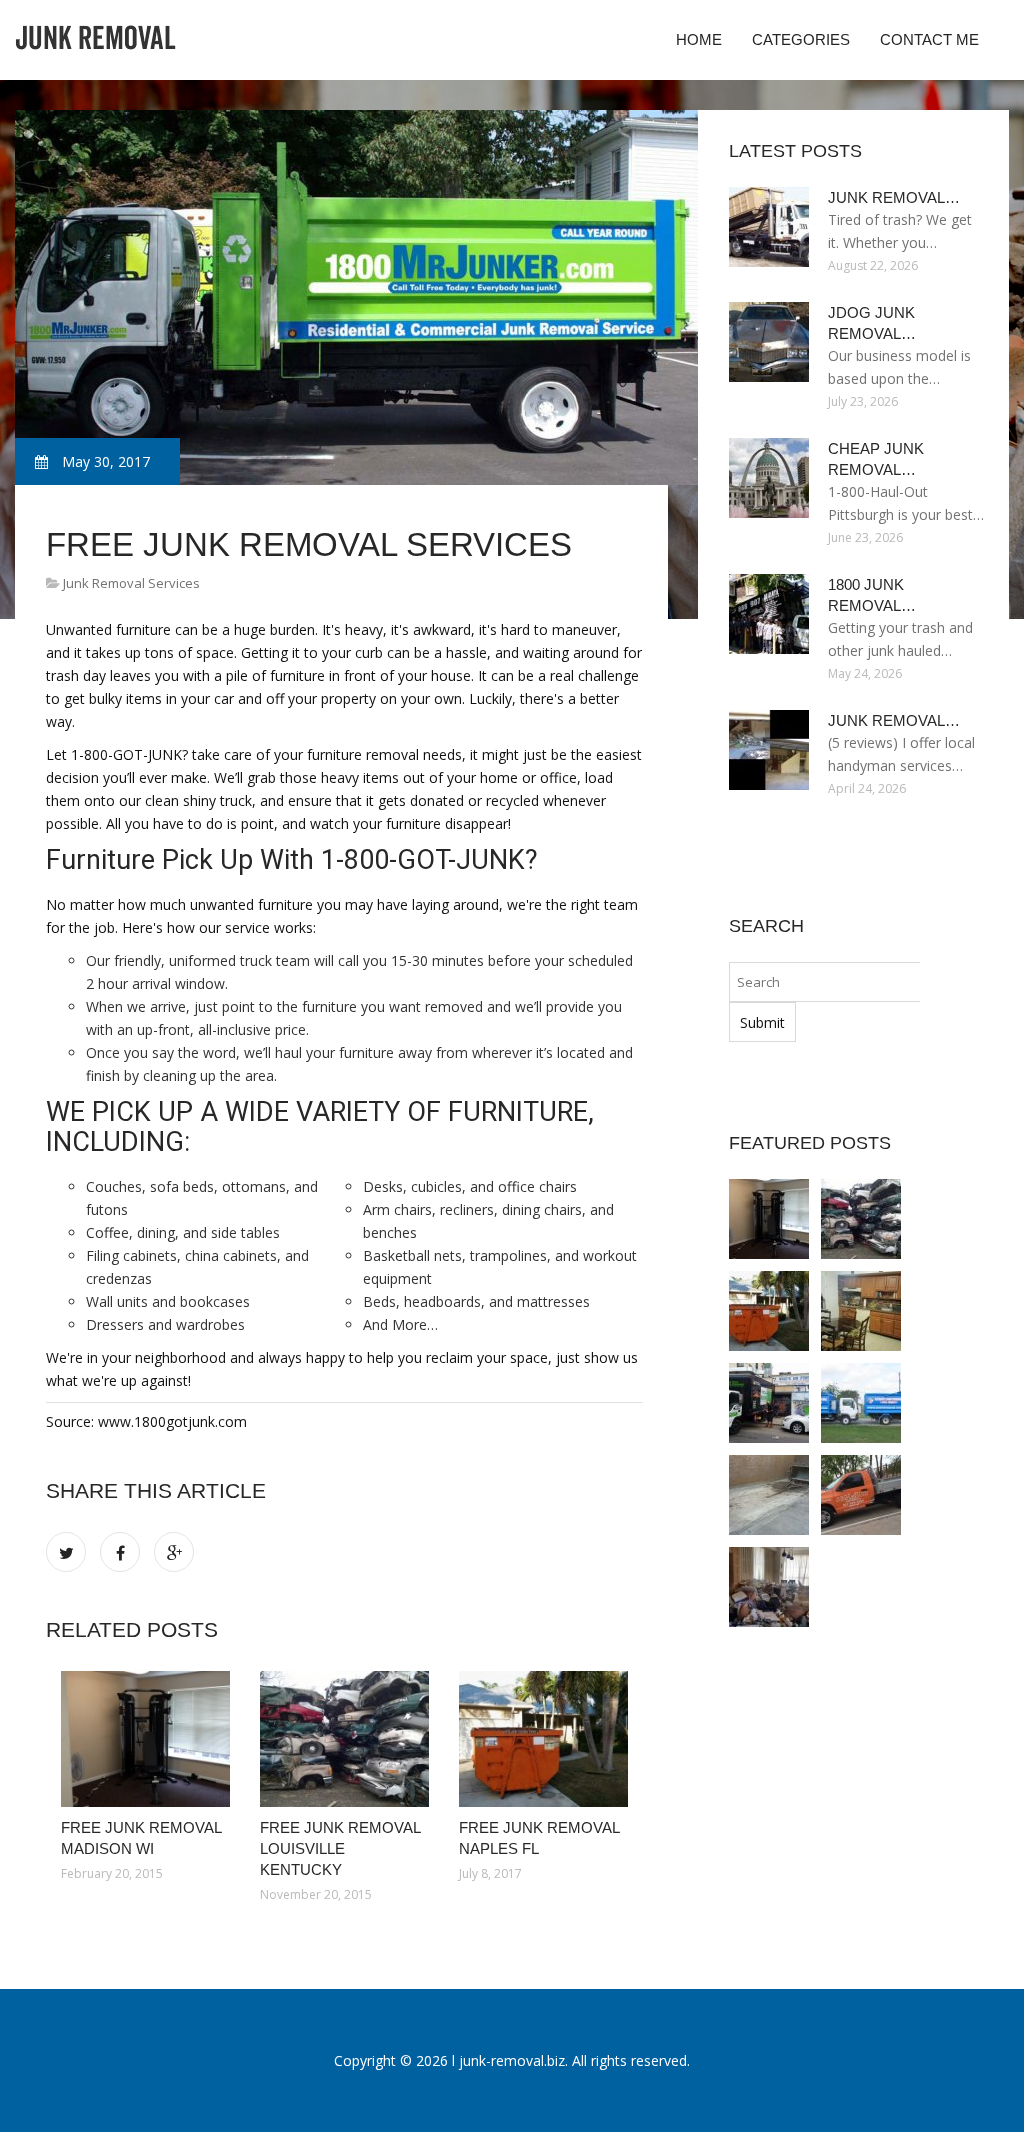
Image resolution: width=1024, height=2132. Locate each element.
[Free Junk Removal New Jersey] (861, 1311)
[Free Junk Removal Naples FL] (543, 1739)
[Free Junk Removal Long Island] (769, 1403)
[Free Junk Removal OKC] (769, 1495)
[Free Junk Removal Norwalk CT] (769, 1587)
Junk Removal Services (131, 583)
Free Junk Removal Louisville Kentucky (340, 1848)
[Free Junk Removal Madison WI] (145, 1739)
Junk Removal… (894, 197)
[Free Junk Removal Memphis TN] (861, 1403)
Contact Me (929, 39)
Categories (801, 39)
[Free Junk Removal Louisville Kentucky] (344, 1739)
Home (699, 39)
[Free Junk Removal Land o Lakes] (861, 1495)
